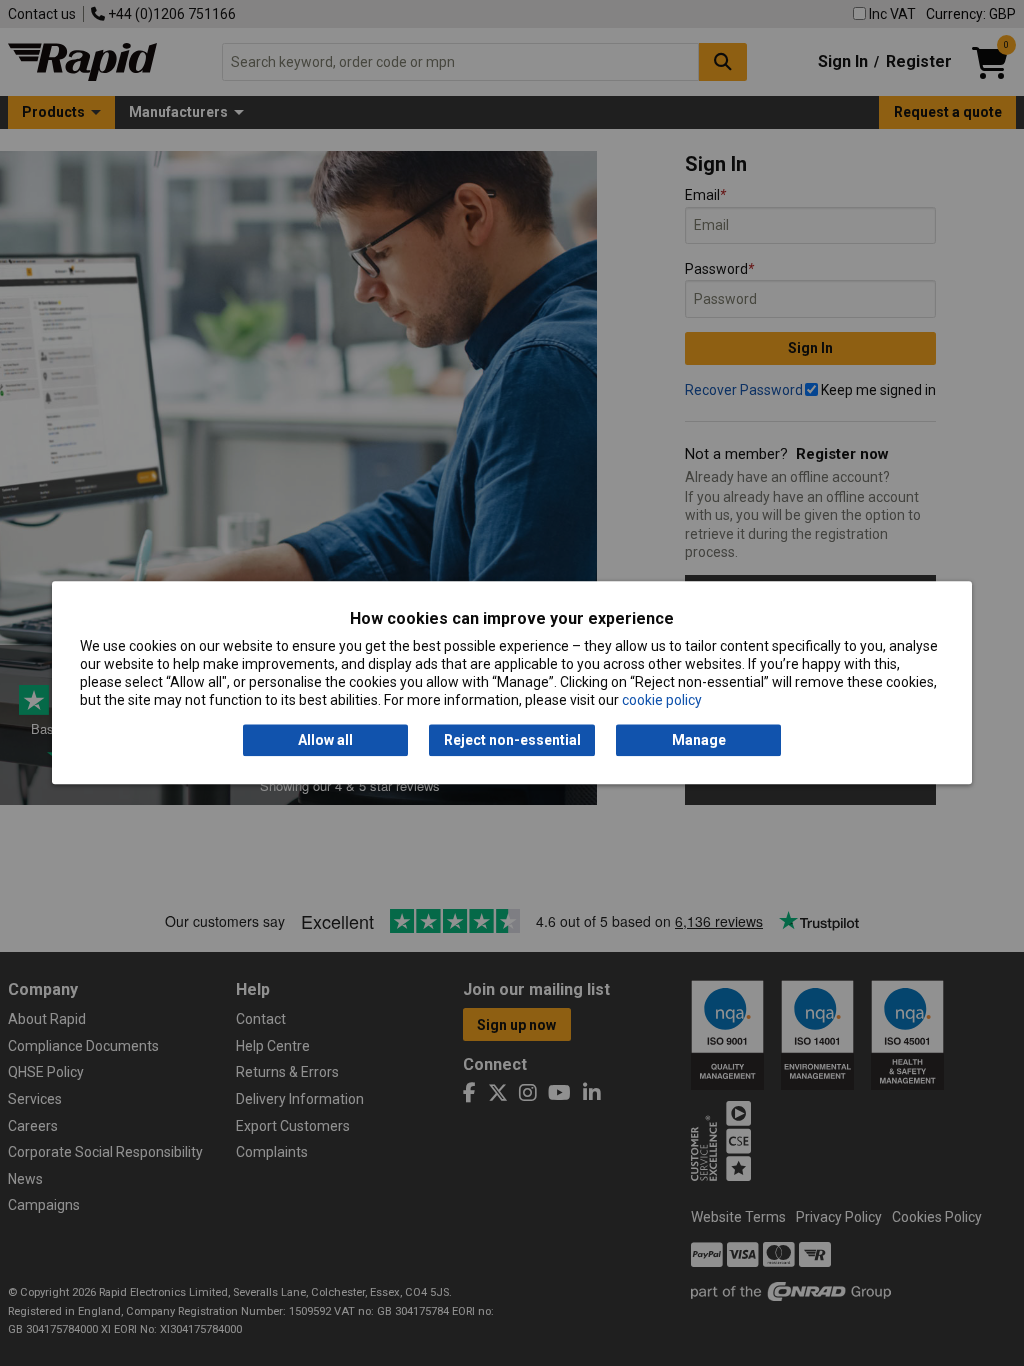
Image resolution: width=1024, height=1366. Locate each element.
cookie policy (662, 701)
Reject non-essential (512, 740)
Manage (699, 740)
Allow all (325, 740)
